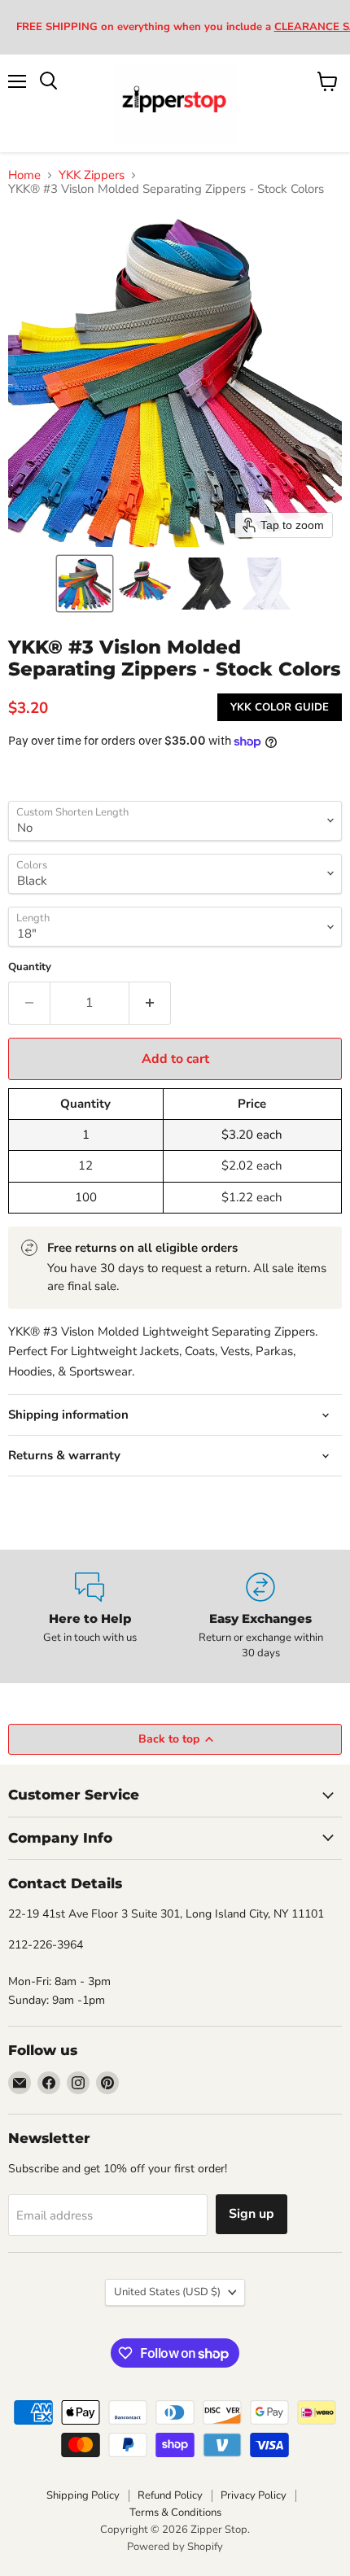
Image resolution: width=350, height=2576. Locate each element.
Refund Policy (170, 2495)
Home (24, 175)
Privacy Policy (254, 2495)
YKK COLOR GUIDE (280, 707)
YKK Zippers (92, 175)
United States (167, 2292)
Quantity (30, 967)
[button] (85, 584)
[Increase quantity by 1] (150, 1003)
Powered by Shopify (175, 2547)
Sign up (252, 2214)
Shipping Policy (83, 2495)
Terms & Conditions (175, 2513)
